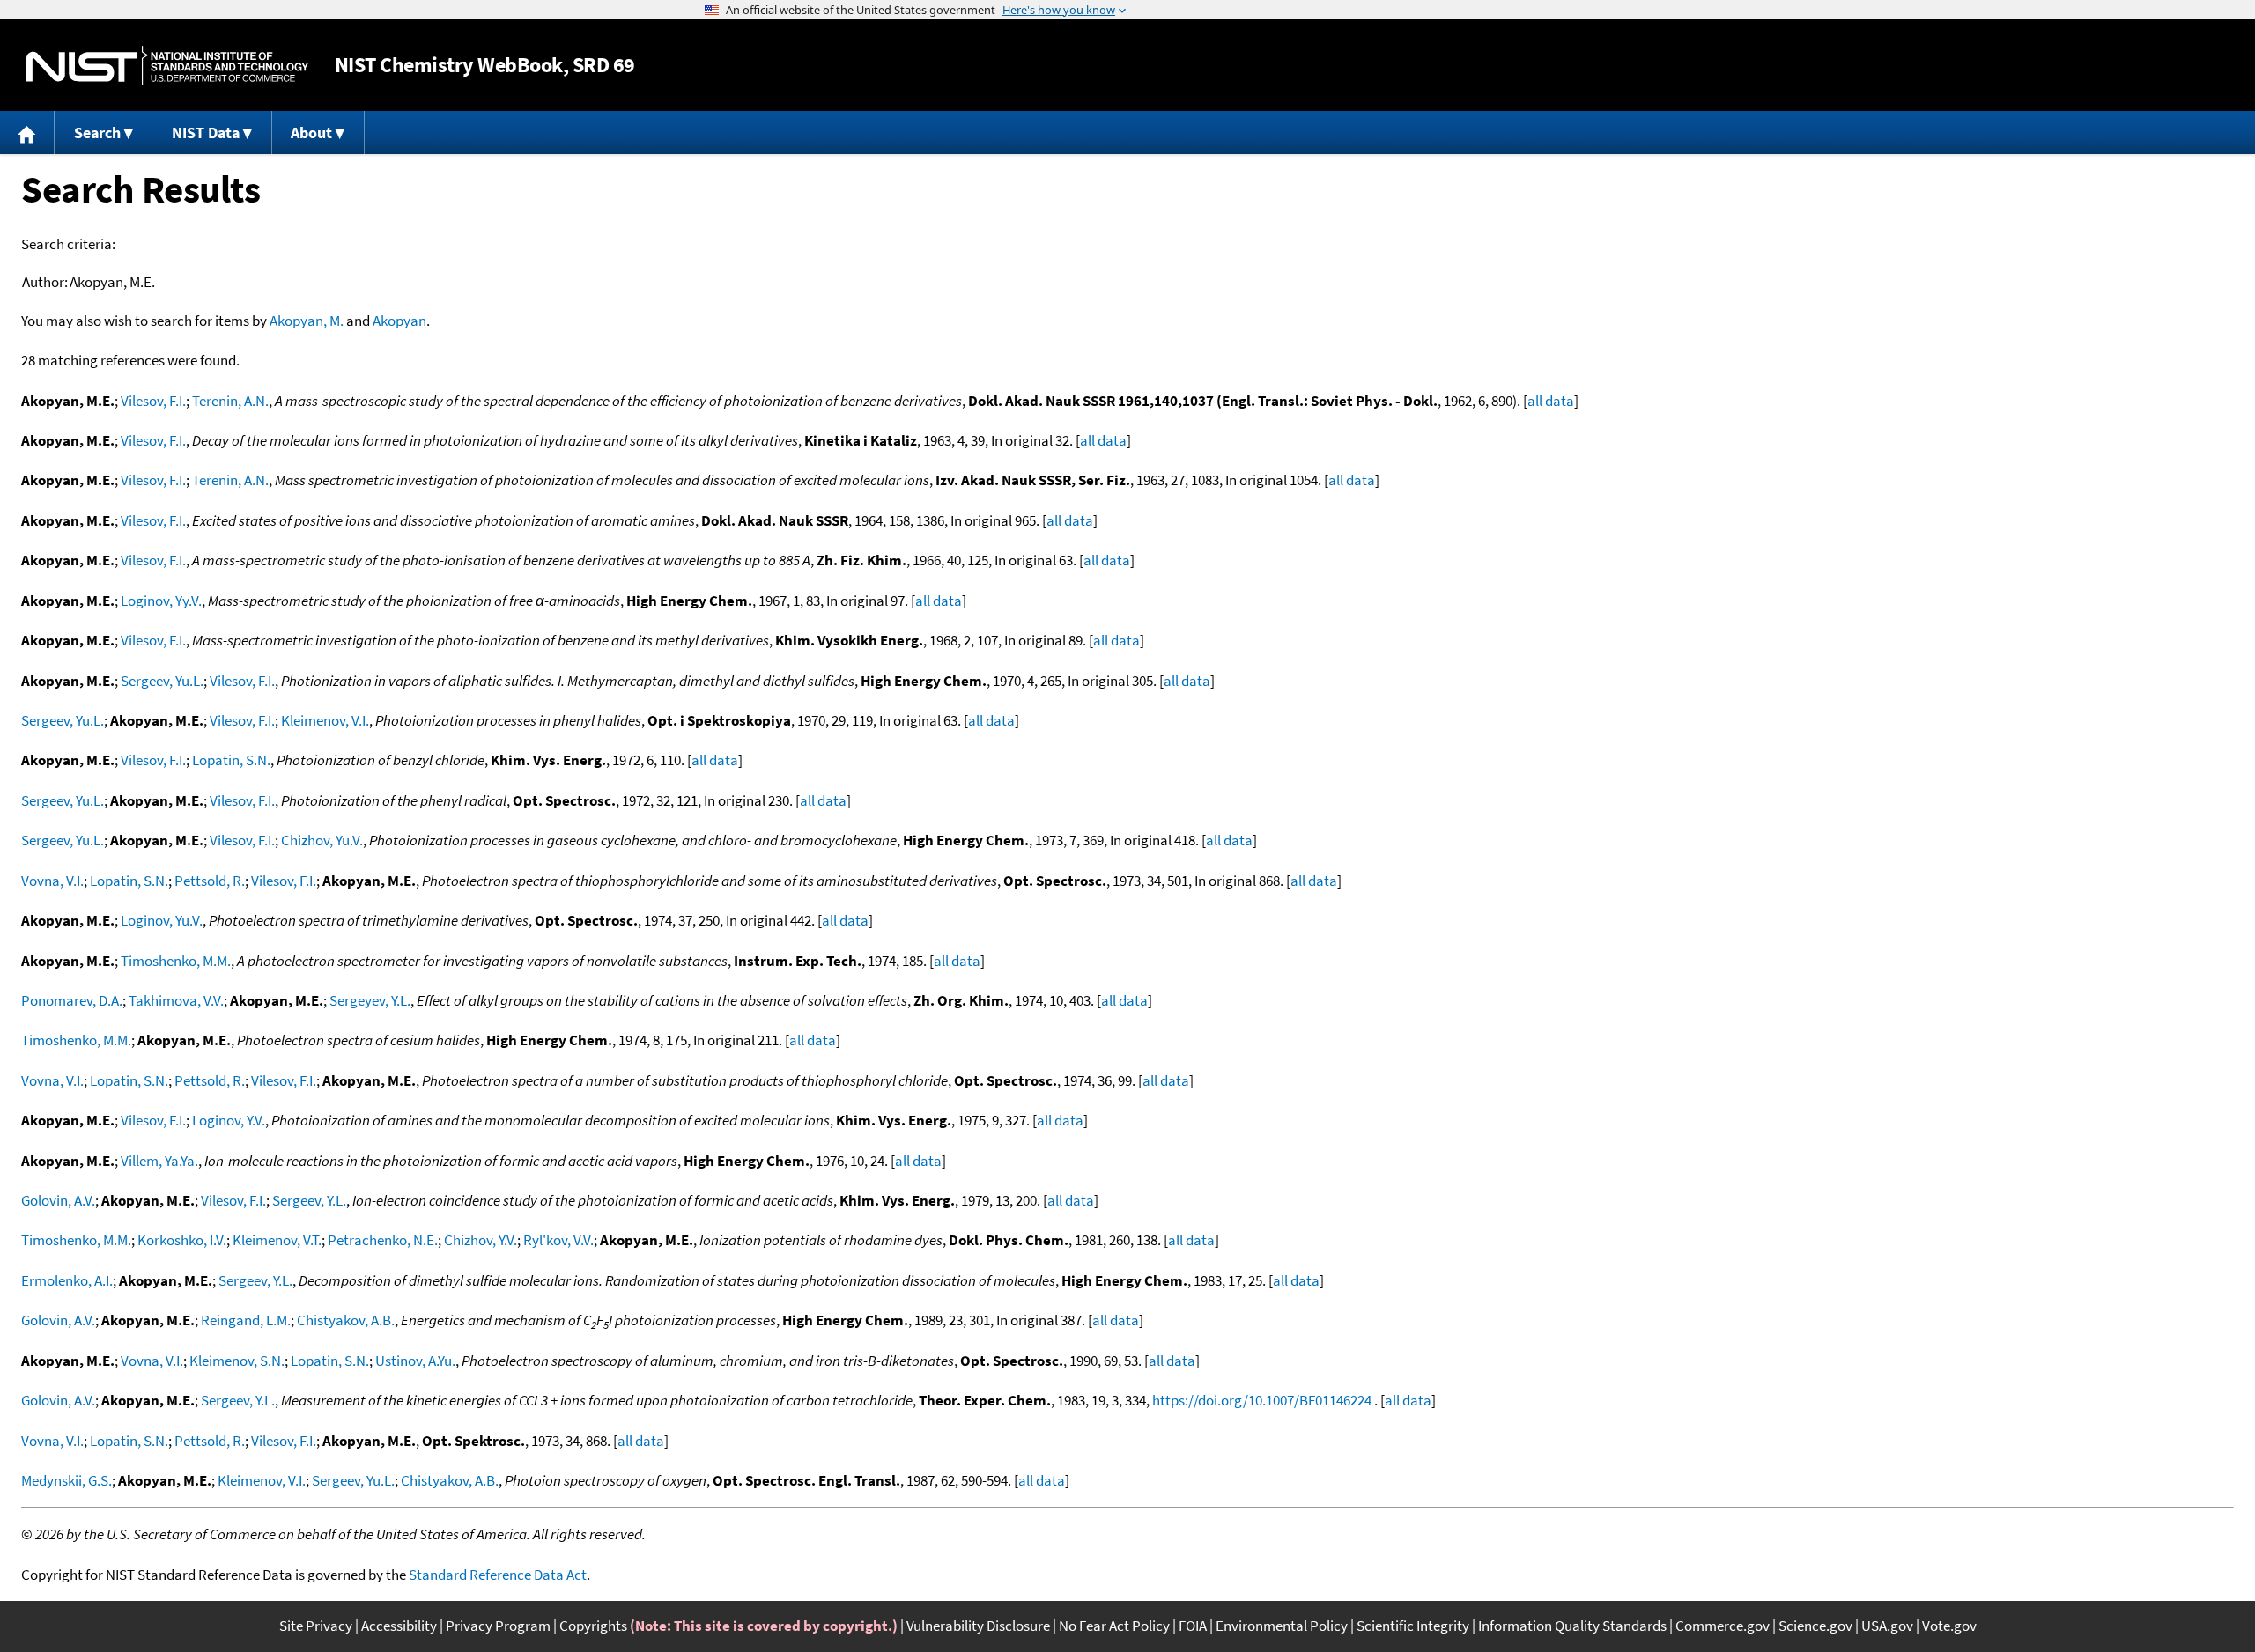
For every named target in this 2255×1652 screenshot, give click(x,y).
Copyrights (593, 1626)
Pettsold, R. (210, 881)
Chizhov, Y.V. (481, 1240)
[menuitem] (27, 133)
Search (97, 133)
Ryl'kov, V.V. (558, 1240)
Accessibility (399, 1626)
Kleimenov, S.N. (237, 1361)
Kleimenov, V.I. (325, 720)
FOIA (1193, 1626)
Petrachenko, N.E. (383, 1240)
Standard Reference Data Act (498, 1575)
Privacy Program (498, 1626)
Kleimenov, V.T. (277, 1240)
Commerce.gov (1723, 1626)
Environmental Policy (1282, 1626)
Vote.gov (1949, 1626)
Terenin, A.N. (230, 401)
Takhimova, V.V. (176, 1000)
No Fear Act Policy (1114, 1626)
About (311, 133)
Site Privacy (316, 1626)
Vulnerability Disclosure (978, 1626)
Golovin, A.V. (58, 1200)
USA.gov (1887, 1626)
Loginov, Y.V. (229, 1120)
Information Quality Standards (1572, 1626)
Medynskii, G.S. (67, 1480)
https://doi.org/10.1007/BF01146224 (1262, 1400)
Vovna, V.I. (52, 881)
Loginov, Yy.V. (161, 601)
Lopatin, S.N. (231, 760)
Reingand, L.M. (246, 1320)
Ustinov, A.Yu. (415, 1361)
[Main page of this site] (27, 133)
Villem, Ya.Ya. (159, 1161)
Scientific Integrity (1413, 1626)
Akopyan (399, 321)
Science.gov (1815, 1626)
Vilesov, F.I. (153, 401)
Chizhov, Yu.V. (322, 840)
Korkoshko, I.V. (182, 1240)
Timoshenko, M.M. (176, 961)
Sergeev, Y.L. (309, 1200)
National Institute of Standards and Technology (167, 66)
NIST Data (206, 133)
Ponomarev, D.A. (72, 1000)
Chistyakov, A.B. (346, 1320)
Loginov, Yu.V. (162, 920)
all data (1551, 401)
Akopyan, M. (307, 321)
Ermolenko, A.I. (67, 1280)
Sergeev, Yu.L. (162, 681)
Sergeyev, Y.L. (370, 1000)
